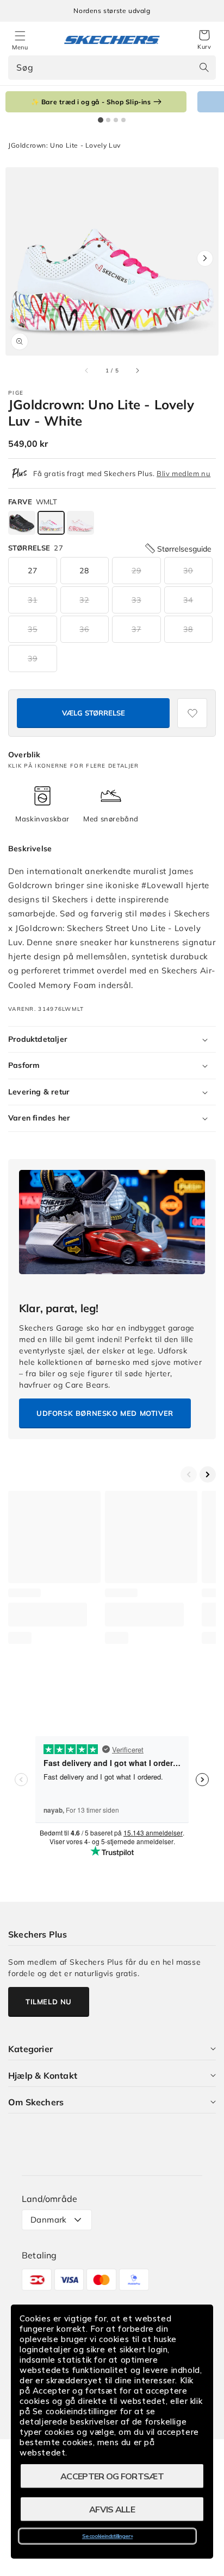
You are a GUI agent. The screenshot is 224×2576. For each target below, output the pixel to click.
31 (33, 600)
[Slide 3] (116, 120)
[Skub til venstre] (87, 370)
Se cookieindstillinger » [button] (107, 2536)
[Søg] (204, 67)
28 (84, 571)
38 (188, 629)
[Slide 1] (101, 120)
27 (33, 571)
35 (33, 629)
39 (33, 659)
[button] (204, 40)
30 (188, 571)
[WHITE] (51, 523)
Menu (20, 47)
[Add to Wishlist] (192, 713)
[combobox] (112, 68)
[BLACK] (22, 523)
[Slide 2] (108, 120)
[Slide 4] (123, 120)
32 (84, 600)
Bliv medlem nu (183, 473)
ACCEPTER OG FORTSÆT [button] (112, 2476)
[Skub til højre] (137, 370)
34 (188, 600)
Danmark (49, 2220)
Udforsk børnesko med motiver (105, 1413)
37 (136, 629)
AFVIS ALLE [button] (112, 2509)
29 (136, 571)
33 (136, 600)
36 (84, 629)
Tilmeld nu (49, 2002)
